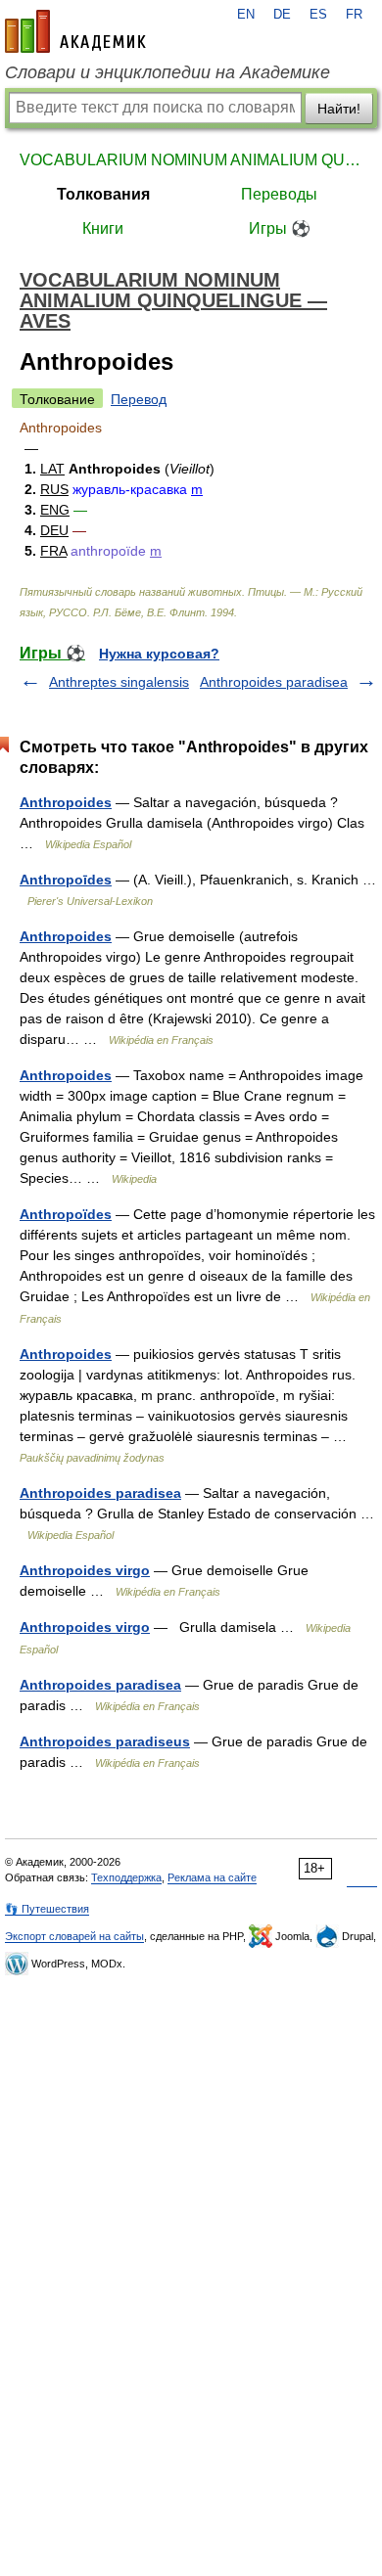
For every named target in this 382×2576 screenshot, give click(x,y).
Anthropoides (66, 802)
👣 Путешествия (47, 1909)
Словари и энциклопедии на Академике (167, 72)
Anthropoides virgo (85, 1570)
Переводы (279, 194)
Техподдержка (126, 1877)
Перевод (139, 399)
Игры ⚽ (280, 228)
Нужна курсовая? (159, 654)
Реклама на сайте (212, 1877)
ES (318, 15)
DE (282, 15)
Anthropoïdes (66, 1214)
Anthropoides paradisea (274, 682)
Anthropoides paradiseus (105, 1741)
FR (354, 15)
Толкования (103, 194)
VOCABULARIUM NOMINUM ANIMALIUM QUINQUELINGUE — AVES (191, 160)
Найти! (339, 109)
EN (246, 15)
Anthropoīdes (66, 880)
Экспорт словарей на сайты (74, 1936)
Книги (103, 228)
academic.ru (75, 31)
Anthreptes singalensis (119, 682)
